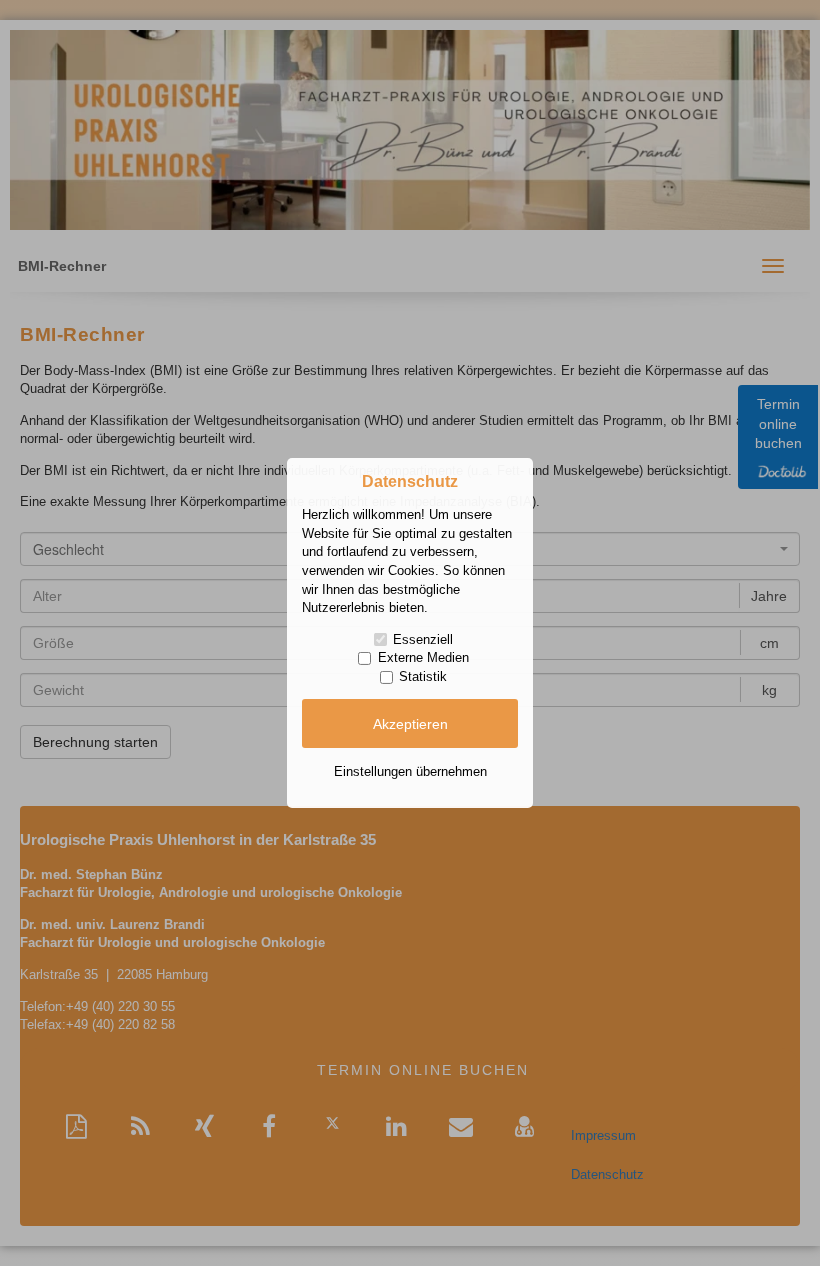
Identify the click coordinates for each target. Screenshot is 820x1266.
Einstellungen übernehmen (410, 771)
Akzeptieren (410, 724)
